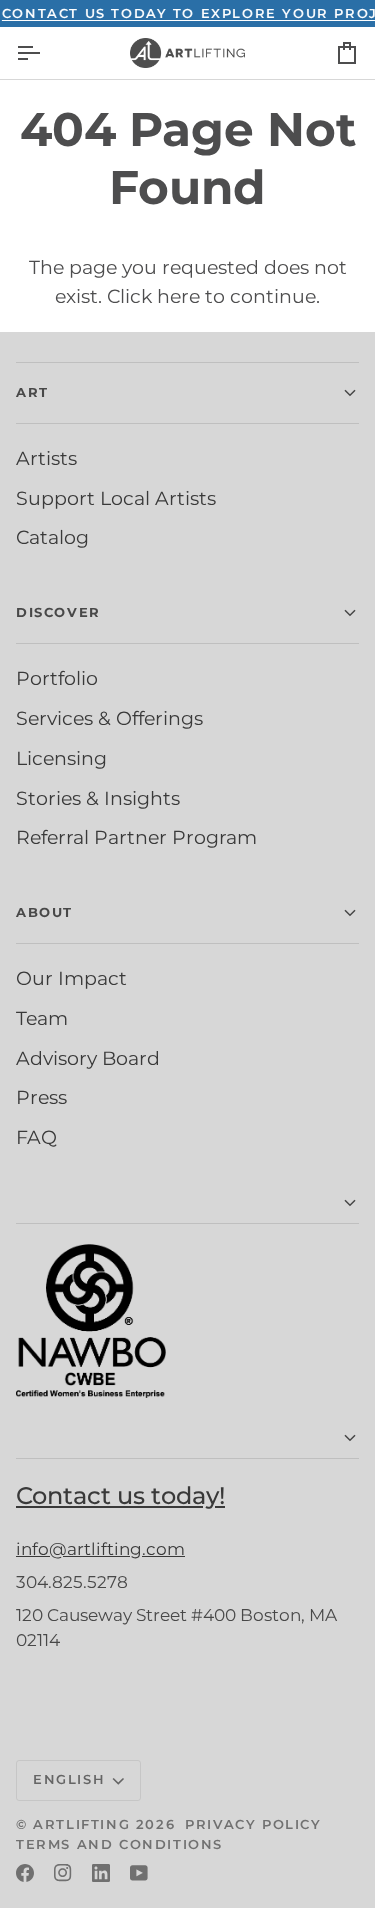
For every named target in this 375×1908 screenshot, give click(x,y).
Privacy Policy (253, 1824)
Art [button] (32, 392)
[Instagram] (63, 1873)
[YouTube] (139, 1873)
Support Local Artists (116, 498)
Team (42, 1018)
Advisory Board (88, 1058)
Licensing (61, 758)
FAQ (36, 1137)
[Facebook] (25, 1873)
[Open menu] (46, 53)
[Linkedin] (101, 1873)
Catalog (52, 537)
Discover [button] (58, 612)
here (178, 296)
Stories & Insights (98, 798)
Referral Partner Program (136, 837)
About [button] (44, 912)
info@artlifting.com (100, 1549)
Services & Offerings (109, 718)
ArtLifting (81, 1824)
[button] (187, 1203)
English (69, 1779)
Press (41, 1097)
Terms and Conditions (119, 1844)
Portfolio (57, 678)
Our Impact (71, 978)
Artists (46, 458)
